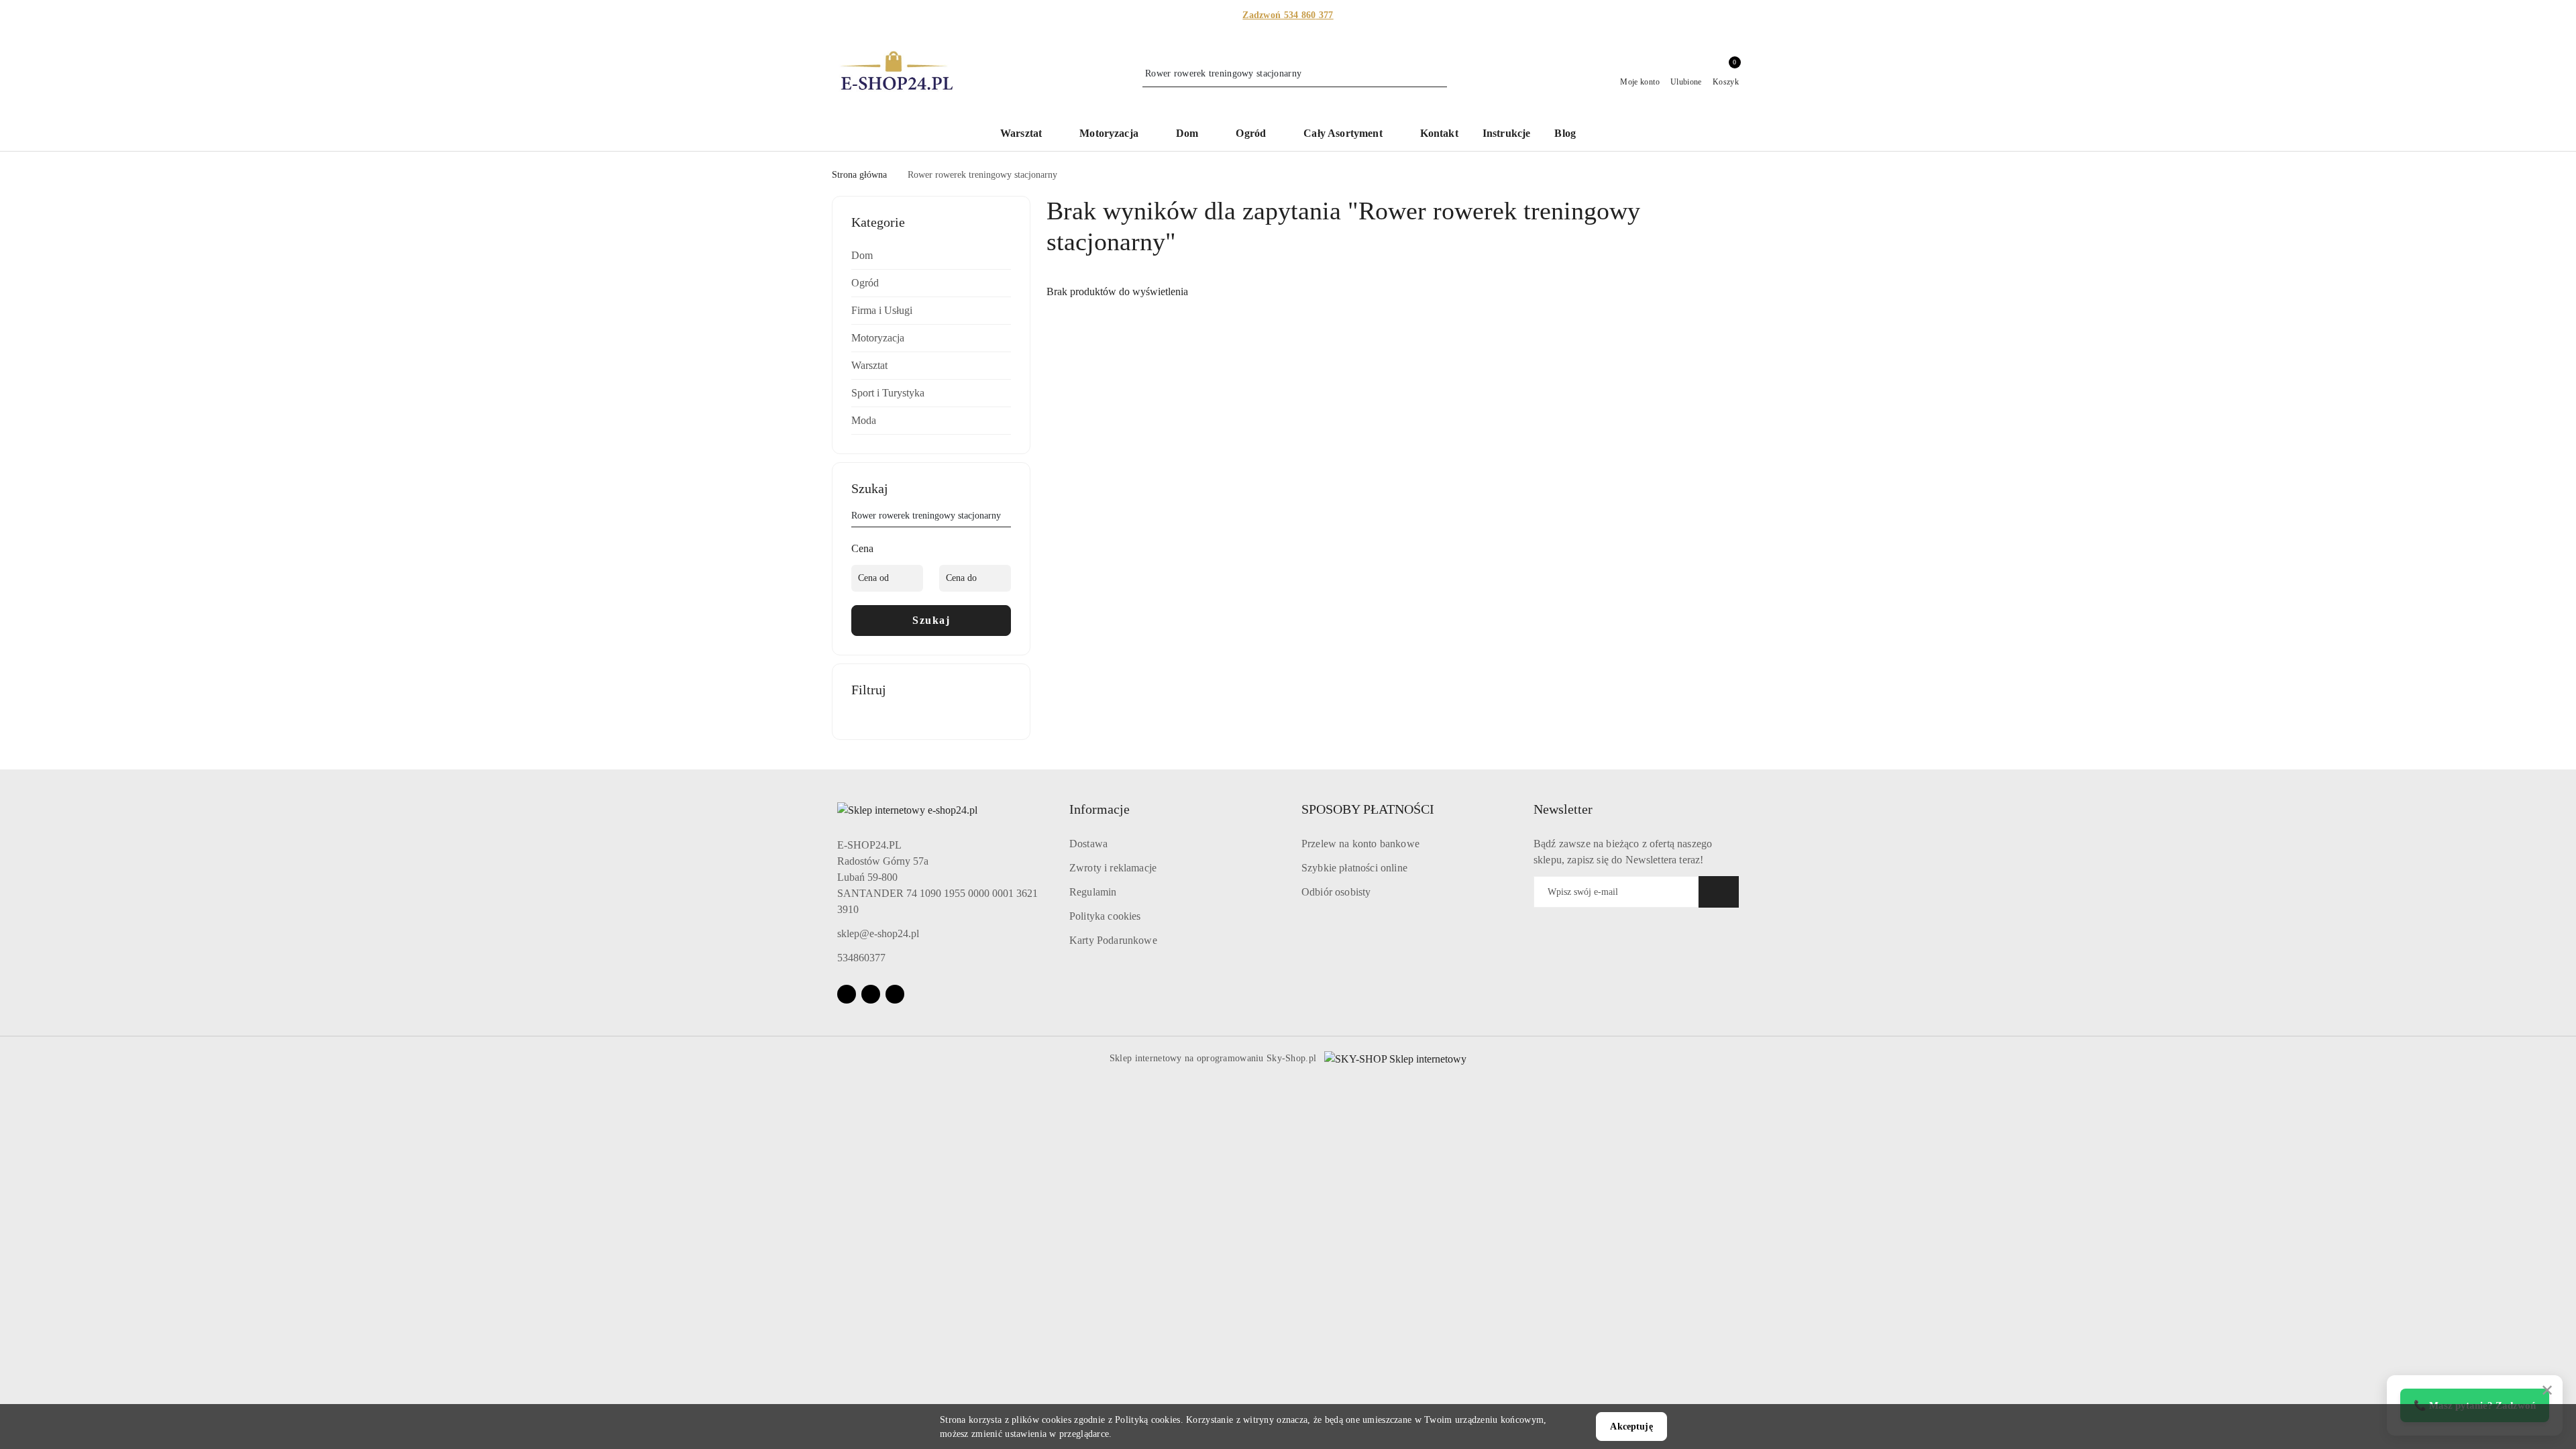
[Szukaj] (1006, 518)
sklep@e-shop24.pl (878, 933)
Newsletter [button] (1563, 809)
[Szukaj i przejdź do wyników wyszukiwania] (1439, 74)
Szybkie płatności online (1354, 868)
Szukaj (931, 620)
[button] (1028, 135)
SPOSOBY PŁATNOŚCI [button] (1368, 809)
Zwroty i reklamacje (1113, 868)
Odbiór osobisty (1336, 892)
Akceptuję (1631, 1427)
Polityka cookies (1105, 916)
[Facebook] (847, 994)
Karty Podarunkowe (1113, 940)
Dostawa (1088, 844)
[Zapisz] (1719, 892)
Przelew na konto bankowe (1360, 844)
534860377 (861, 958)
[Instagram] (871, 994)
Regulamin (1093, 892)
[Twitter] (895, 994)
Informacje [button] (1099, 809)
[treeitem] (931, 256)
